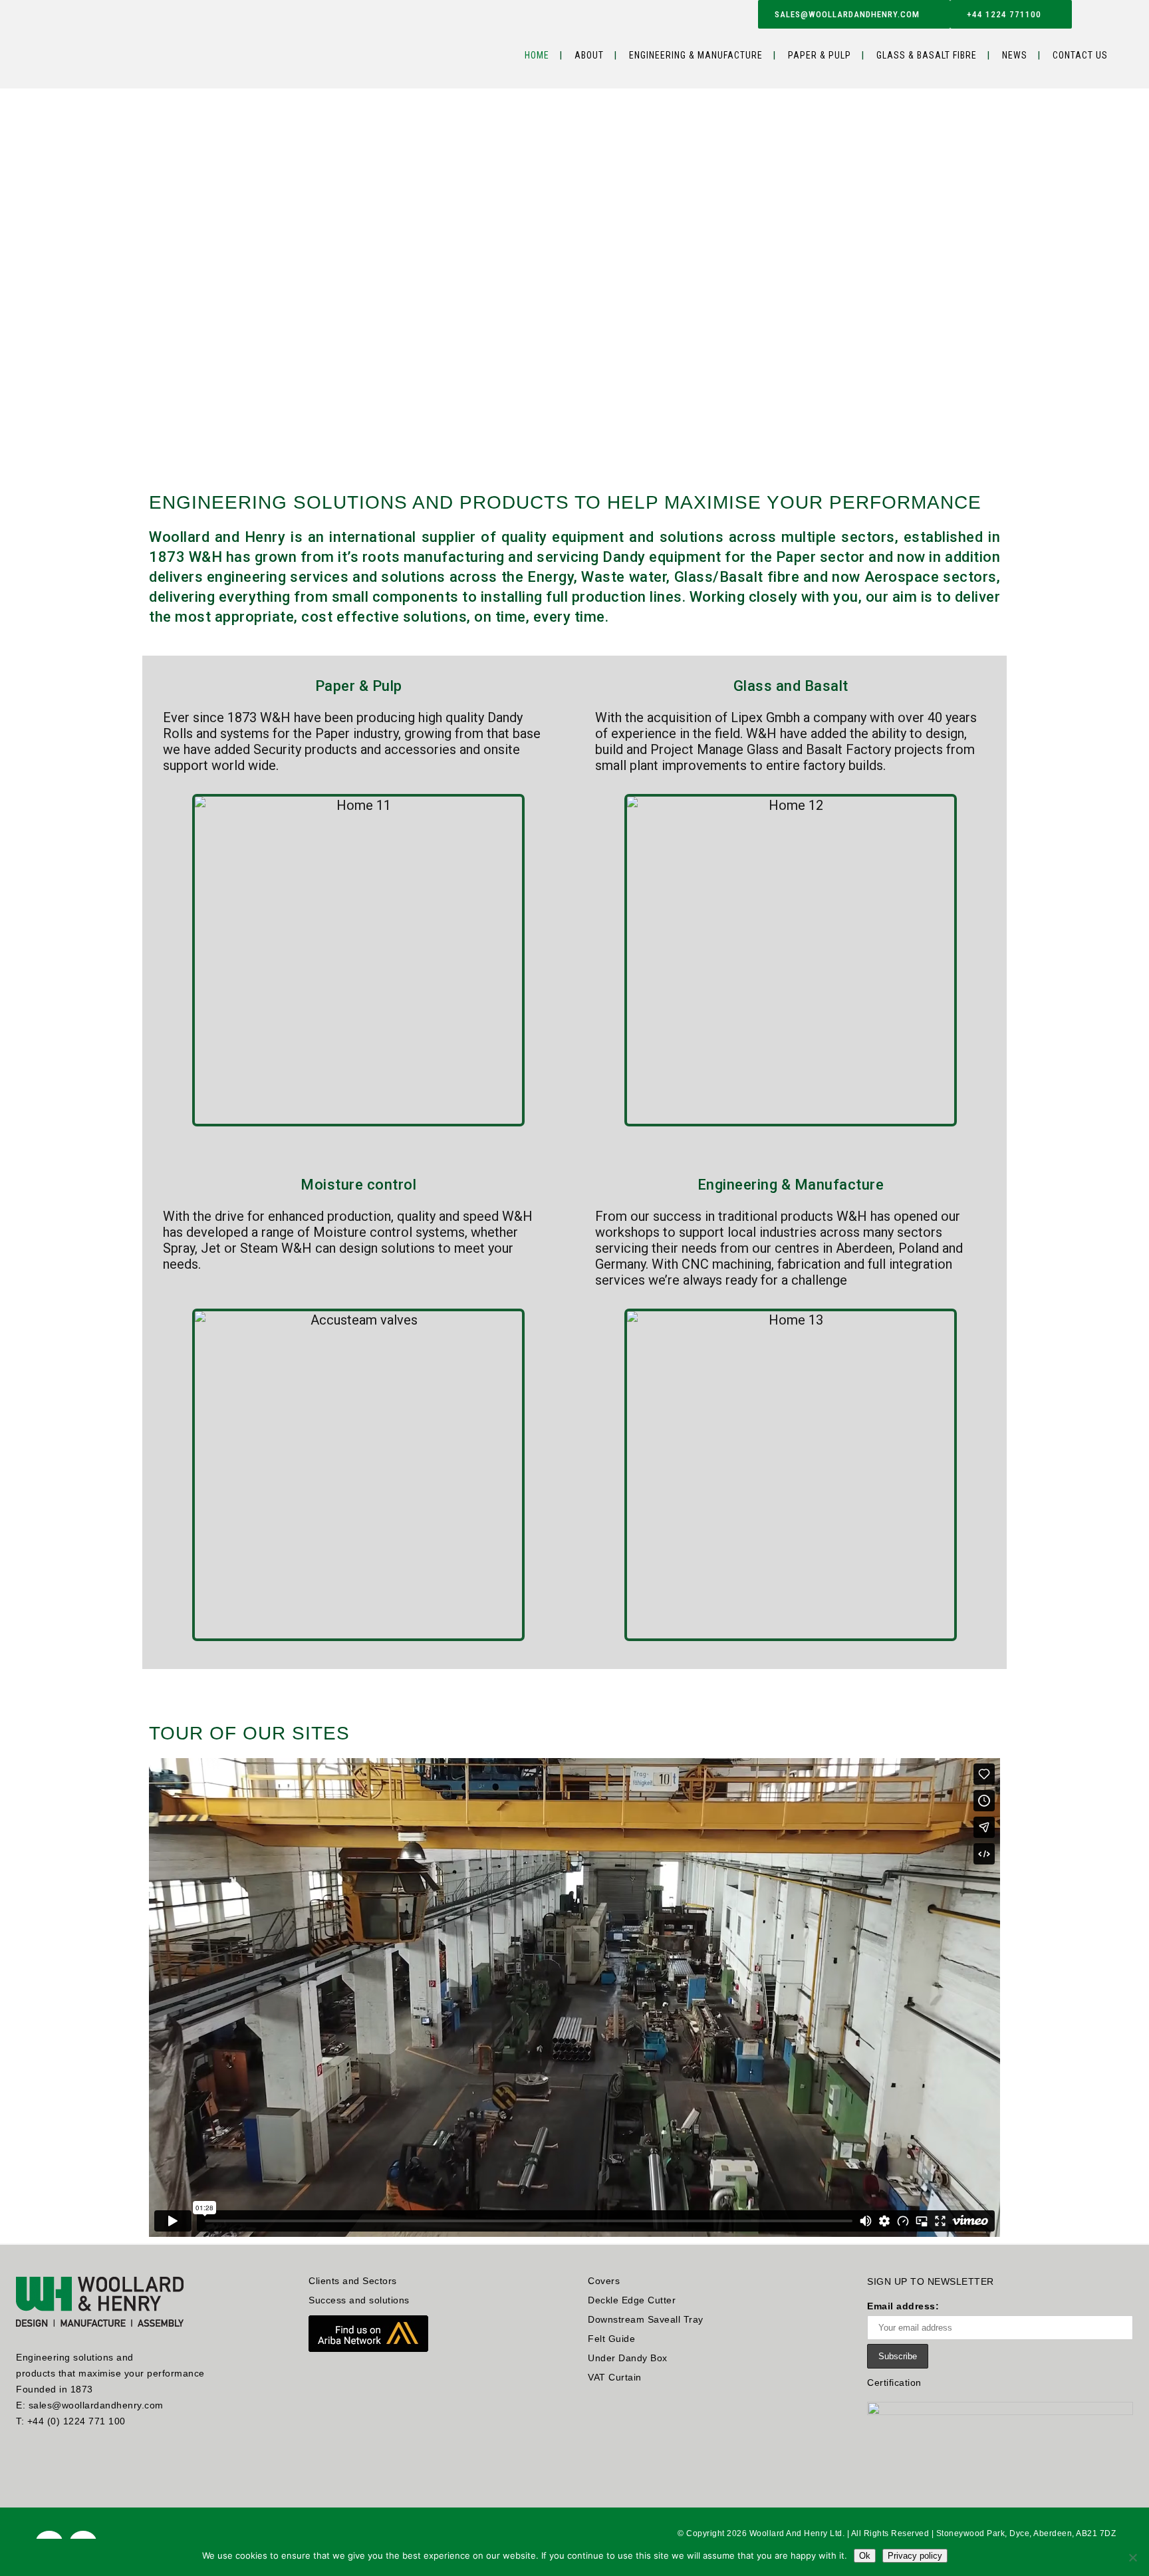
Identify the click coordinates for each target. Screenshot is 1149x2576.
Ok (865, 2556)
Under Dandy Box (628, 2358)
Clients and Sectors (353, 2281)
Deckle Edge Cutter (632, 2300)
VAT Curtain (615, 2377)
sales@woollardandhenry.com (847, 14)
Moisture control (358, 1185)
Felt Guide (611, 2339)
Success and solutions (359, 2300)
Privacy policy (915, 2556)
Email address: (903, 2306)
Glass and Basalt (791, 686)
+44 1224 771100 (1004, 14)
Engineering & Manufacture (791, 1185)
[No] (1132, 2557)
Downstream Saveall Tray (646, 2319)
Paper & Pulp (359, 686)
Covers (604, 2281)
